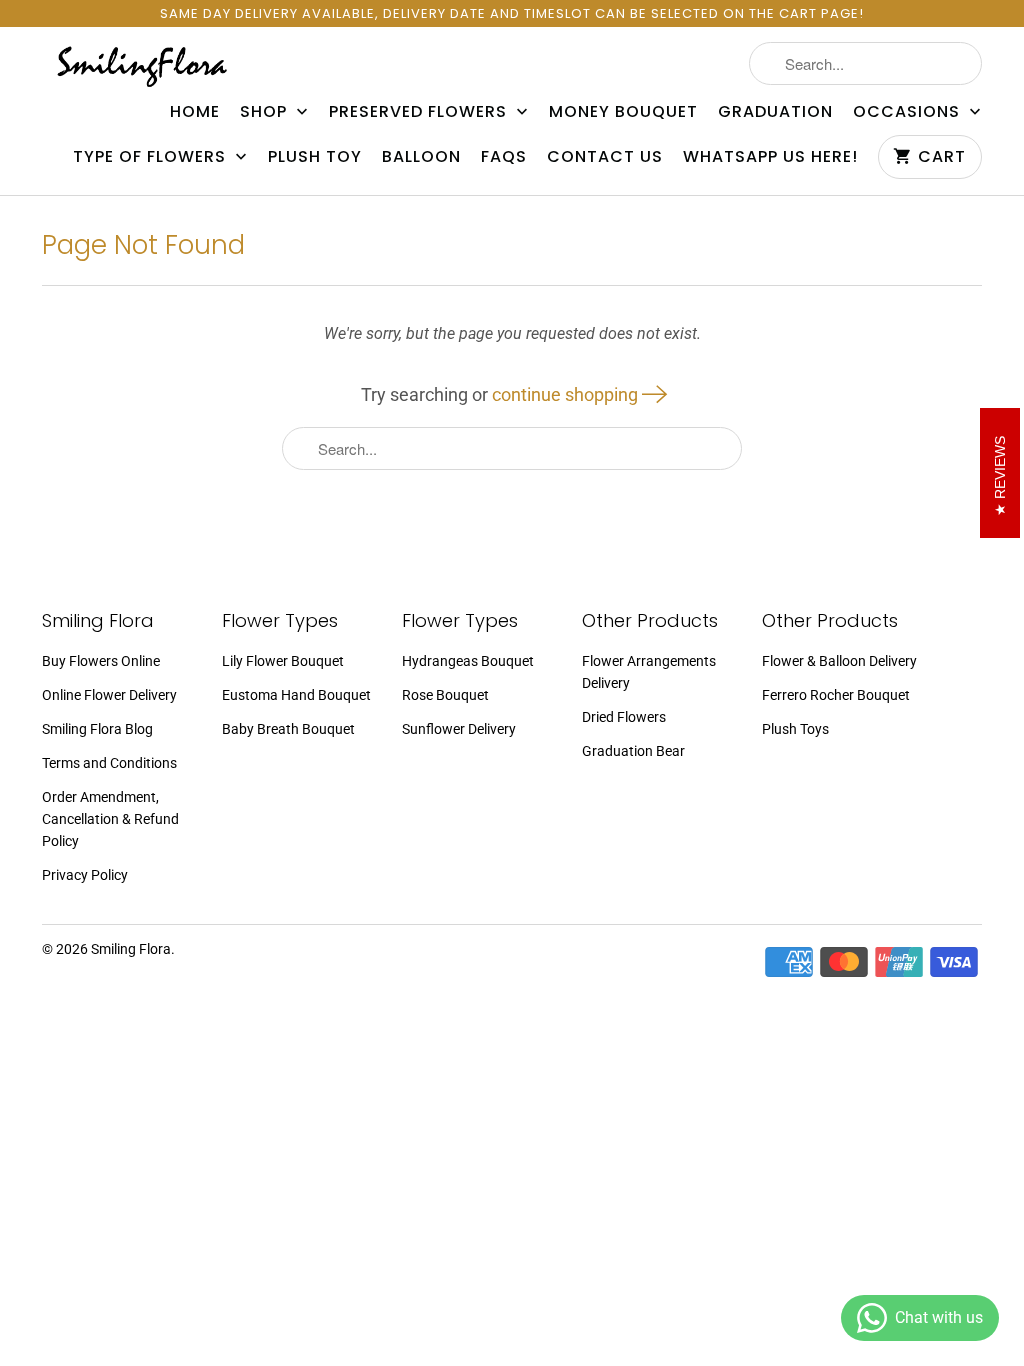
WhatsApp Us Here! (770, 157)
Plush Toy (315, 157)
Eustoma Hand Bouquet (296, 695)
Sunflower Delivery (459, 729)
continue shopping (567, 394)
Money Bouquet (623, 112)
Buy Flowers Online (101, 661)
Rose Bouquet (445, 695)
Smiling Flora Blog (97, 729)
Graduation (775, 112)
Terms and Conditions (109, 763)
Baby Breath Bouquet (288, 729)
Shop (266, 112)
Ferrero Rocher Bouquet (836, 695)
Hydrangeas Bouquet (468, 661)
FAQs (504, 157)
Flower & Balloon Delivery (839, 661)
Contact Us (605, 157)
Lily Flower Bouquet (283, 661)
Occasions (909, 112)
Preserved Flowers (420, 112)
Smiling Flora (131, 949)
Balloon (421, 157)
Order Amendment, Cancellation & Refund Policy (110, 819)
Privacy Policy (85, 875)
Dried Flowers (624, 717)
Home (195, 112)
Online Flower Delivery (109, 695)
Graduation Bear (633, 751)
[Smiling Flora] (142, 65)
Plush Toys (795, 729)
